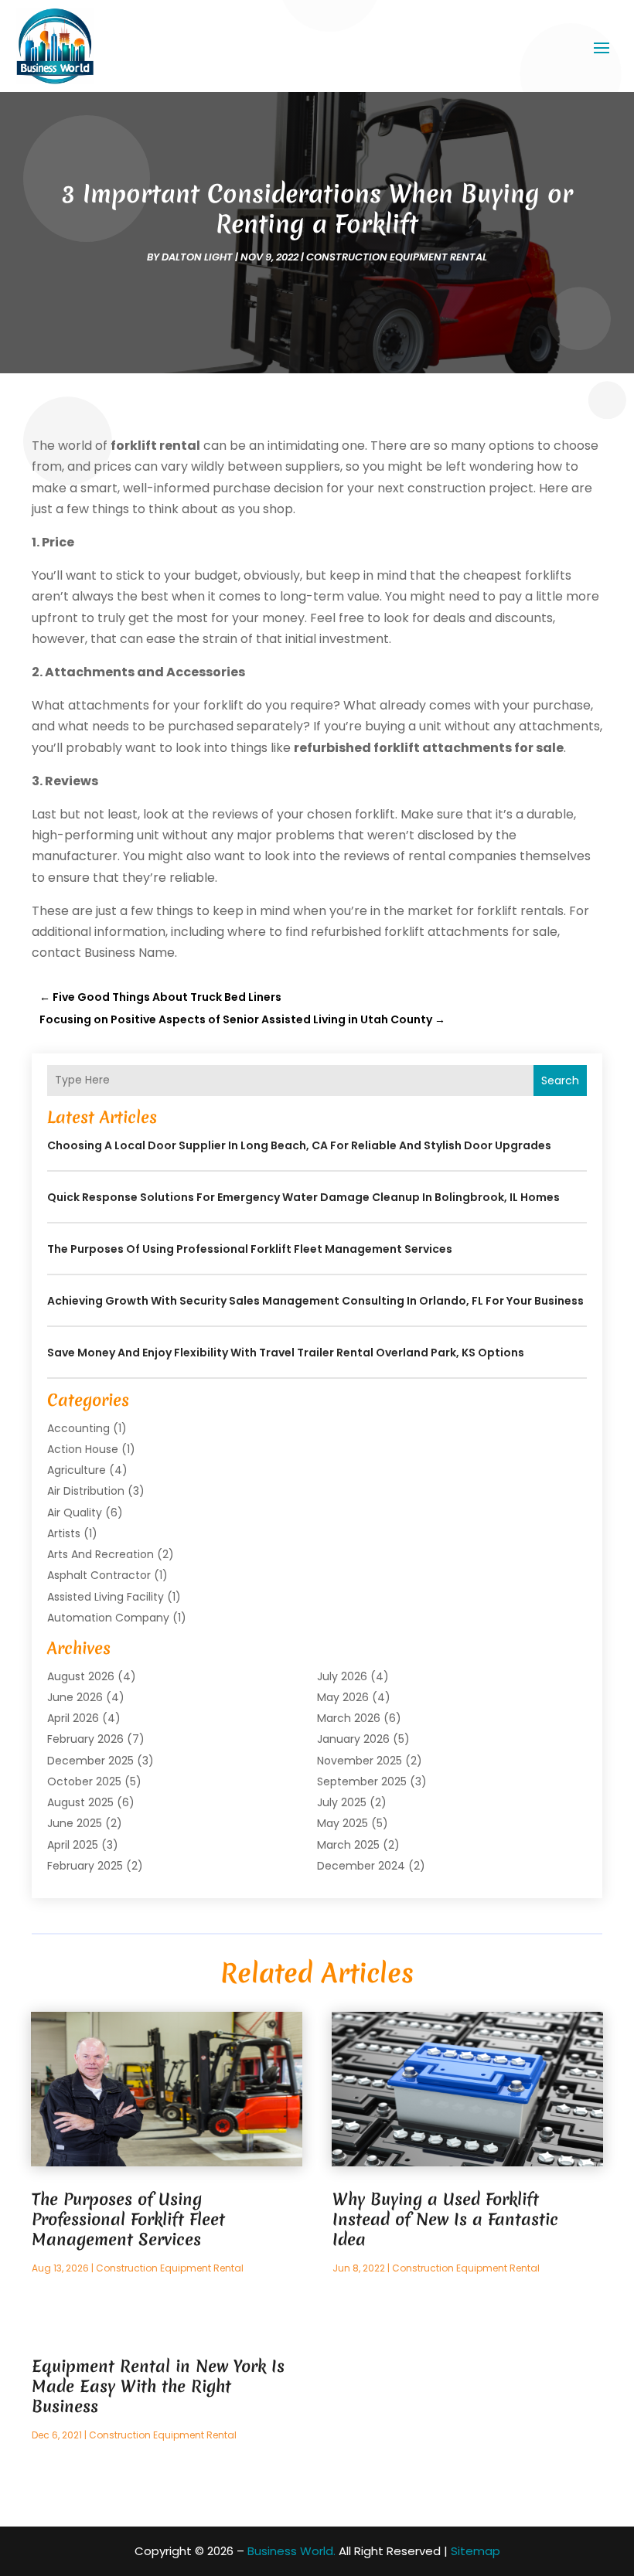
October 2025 (84, 1781)
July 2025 (342, 1802)
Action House (83, 1449)
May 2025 (343, 1823)
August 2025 (80, 1802)
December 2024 (361, 1866)
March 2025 (348, 1845)
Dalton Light (197, 257)
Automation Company (108, 1618)
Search (560, 1080)
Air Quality (75, 1513)
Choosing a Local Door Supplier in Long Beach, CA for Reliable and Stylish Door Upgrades (299, 1145)
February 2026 (85, 1739)
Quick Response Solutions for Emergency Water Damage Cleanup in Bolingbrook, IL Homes (303, 1197)
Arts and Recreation (101, 1554)
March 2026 (349, 1718)
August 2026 (81, 1676)
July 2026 (342, 1676)
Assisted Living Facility (106, 1597)
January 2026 (353, 1739)
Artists (64, 1533)
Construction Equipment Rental (397, 257)
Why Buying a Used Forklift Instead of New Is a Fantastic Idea (445, 2219)
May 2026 (343, 1697)
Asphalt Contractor (99, 1575)
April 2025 (73, 1845)
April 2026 (73, 1718)
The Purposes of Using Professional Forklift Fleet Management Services (250, 1249)
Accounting (78, 1428)
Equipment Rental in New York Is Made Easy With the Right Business (158, 2386)
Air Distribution (86, 1491)
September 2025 (362, 1781)
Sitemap (475, 2551)
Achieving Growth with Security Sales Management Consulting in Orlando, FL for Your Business (315, 1301)
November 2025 (360, 1761)
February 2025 (85, 1866)
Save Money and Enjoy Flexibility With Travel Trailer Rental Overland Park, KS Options (286, 1353)
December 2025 (90, 1761)
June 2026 (75, 1697)
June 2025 (75, 1823)
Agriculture (77, 1470)
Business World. (291, 2551)
